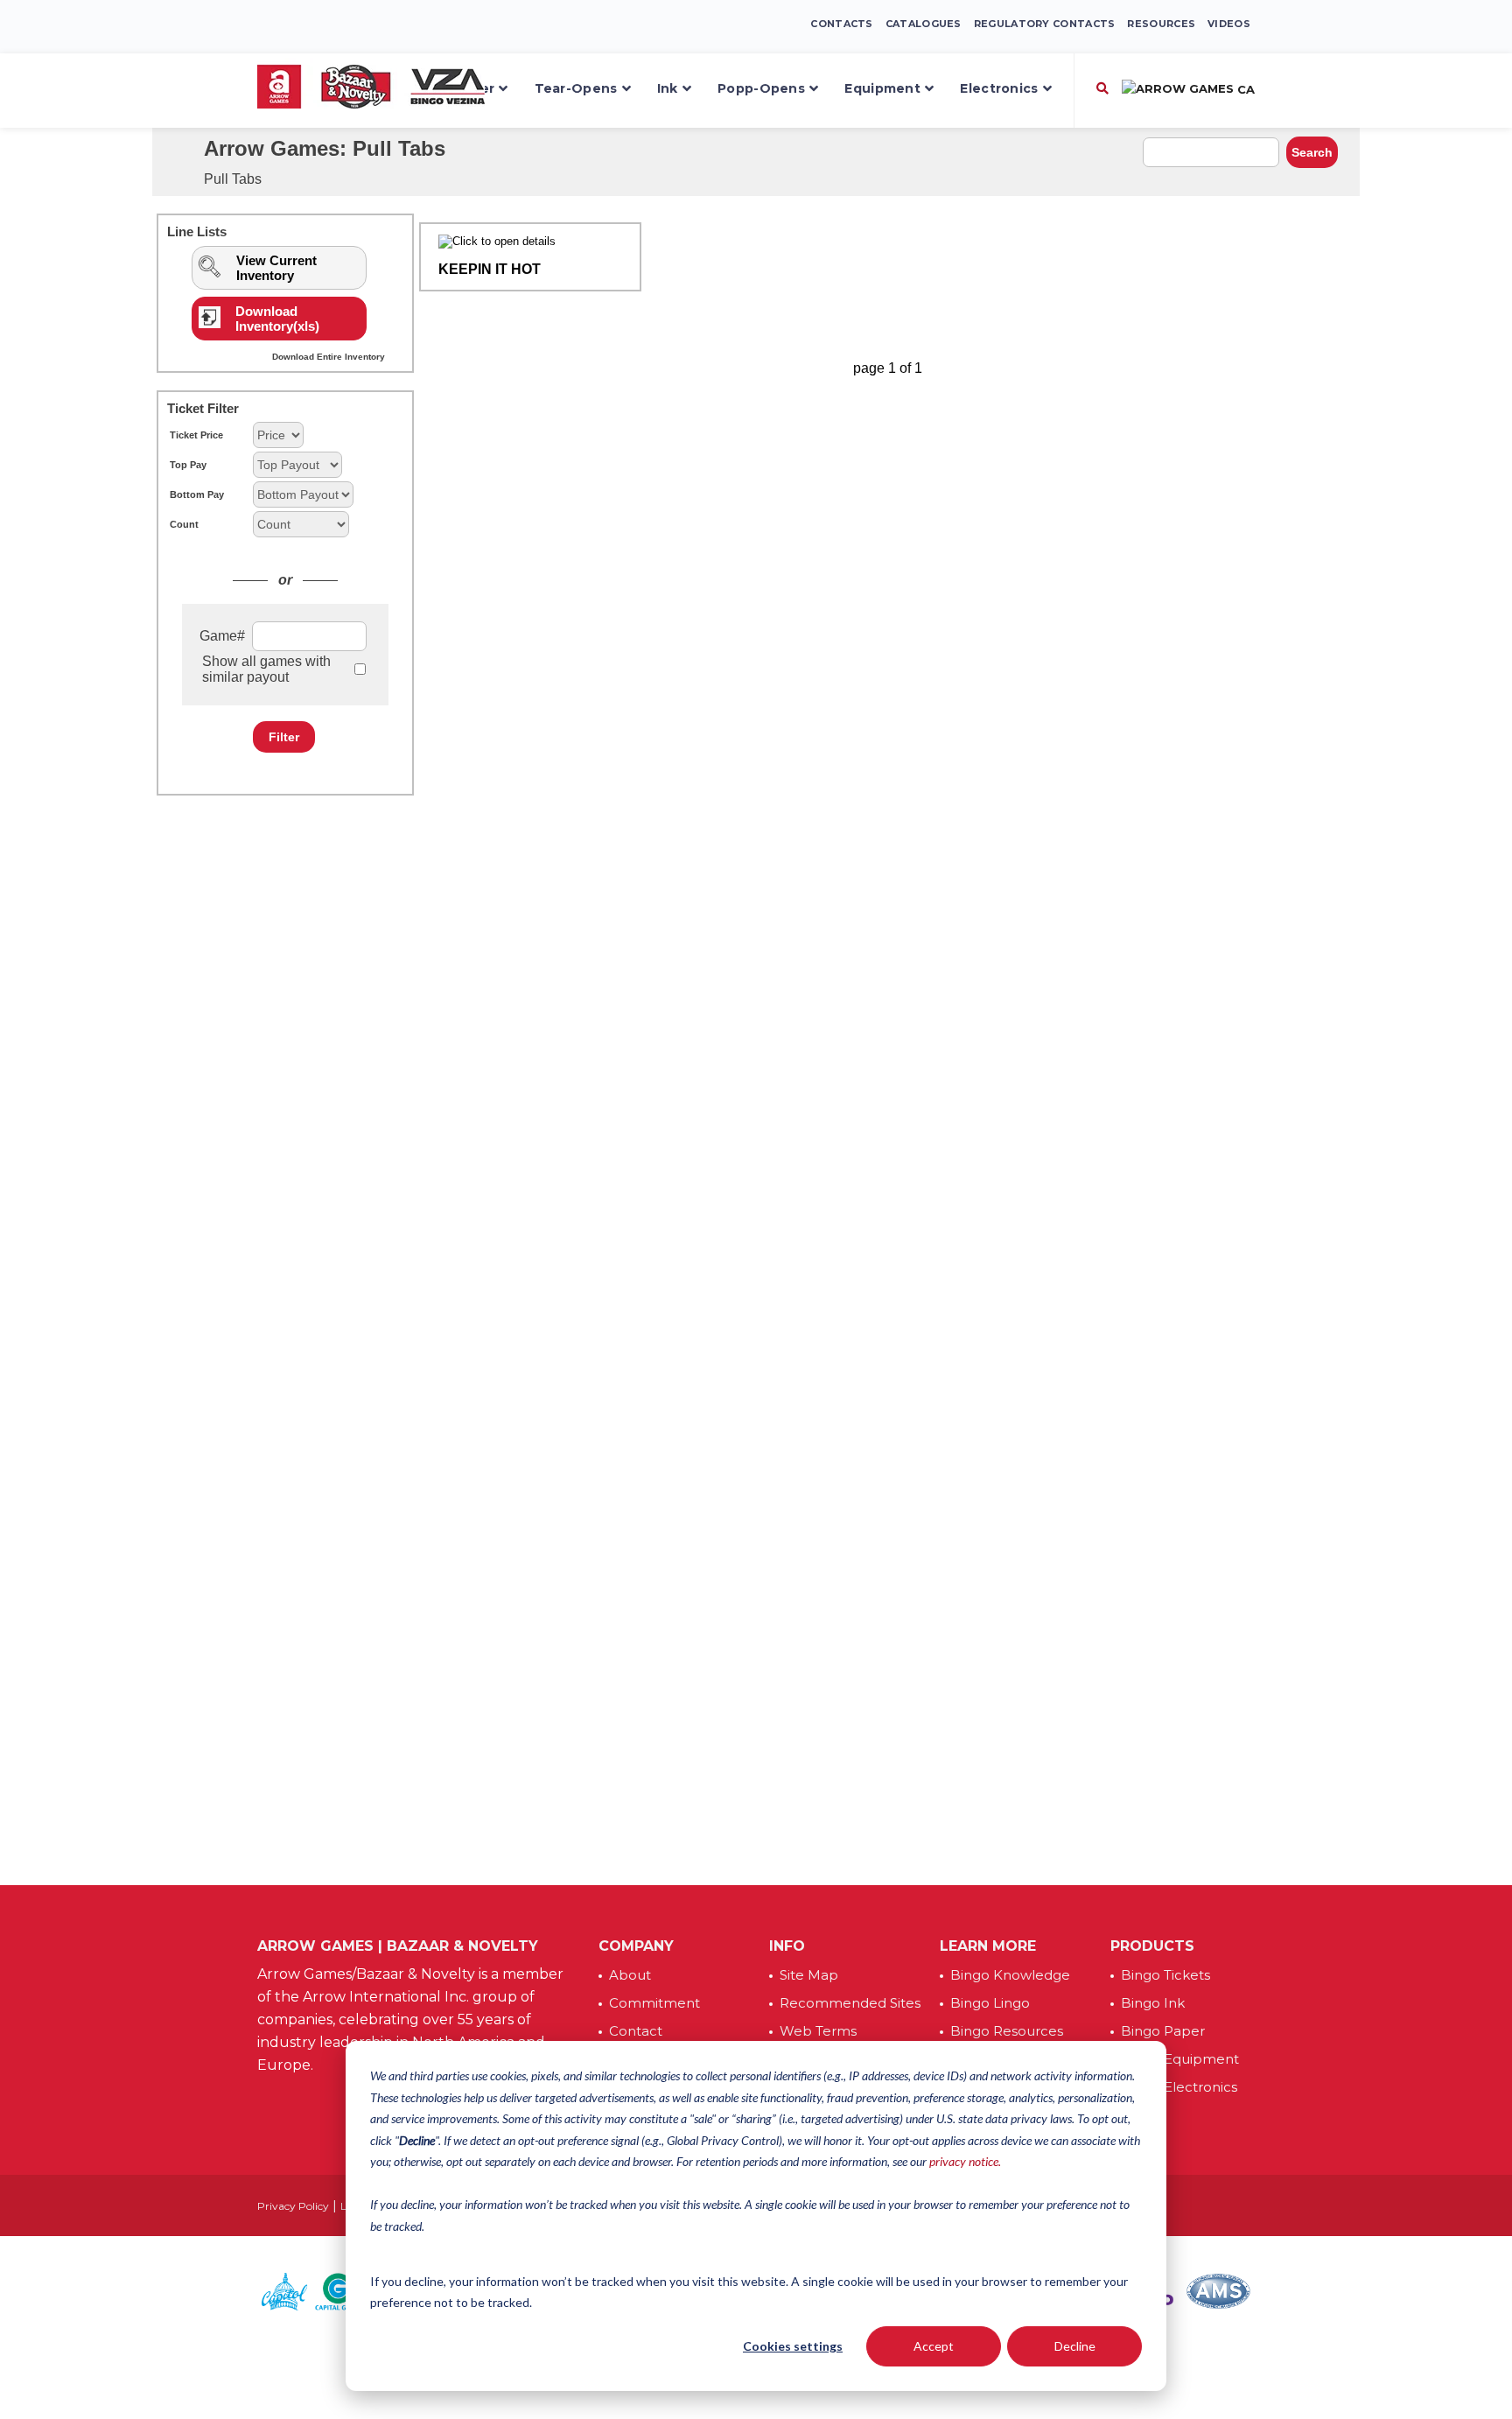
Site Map (809, 1975)
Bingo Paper (1163, 2031)
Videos (1229, 24)
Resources (1161, 24)
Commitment (654, 2003)
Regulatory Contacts (1045, 24)
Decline (1075, 2346)
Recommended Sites (850, 2003)
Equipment (882, 88)
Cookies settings (793, 2346)
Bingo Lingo (990, 2003)
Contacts (841, 24)
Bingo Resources (1007, 2031)
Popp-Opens (761, 88)
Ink (668, 88)
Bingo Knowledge (1010, 1975)
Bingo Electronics (1179, 2087)
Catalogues (924, 24)
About (630, 1975)
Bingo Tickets (1165, 1975)
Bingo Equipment (1180, 2059)
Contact (636, 2031)
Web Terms (818, 2031)
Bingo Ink (1153, 2003)
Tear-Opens (576, 88)
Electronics (999, 88)
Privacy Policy (293, 2206)
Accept (934, 2346)
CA (1244, 89)
